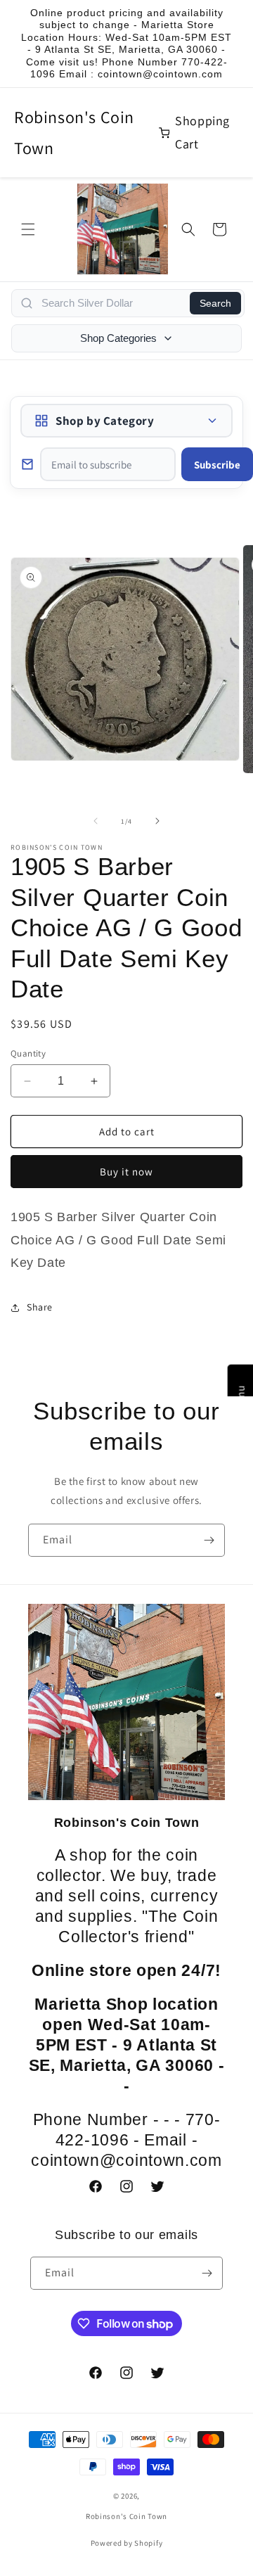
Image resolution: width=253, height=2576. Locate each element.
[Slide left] (96, 821)
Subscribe (217, 465)
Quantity (28, 1053)
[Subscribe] (209, 1540)
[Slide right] (157, 821)
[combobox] (111, 303)
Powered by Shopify (127, 2543)
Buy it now (126, 1172)
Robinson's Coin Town (74, 132)
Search (215, 303)
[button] (28, 229)
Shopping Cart (202, 132)
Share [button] (40, 1307)
